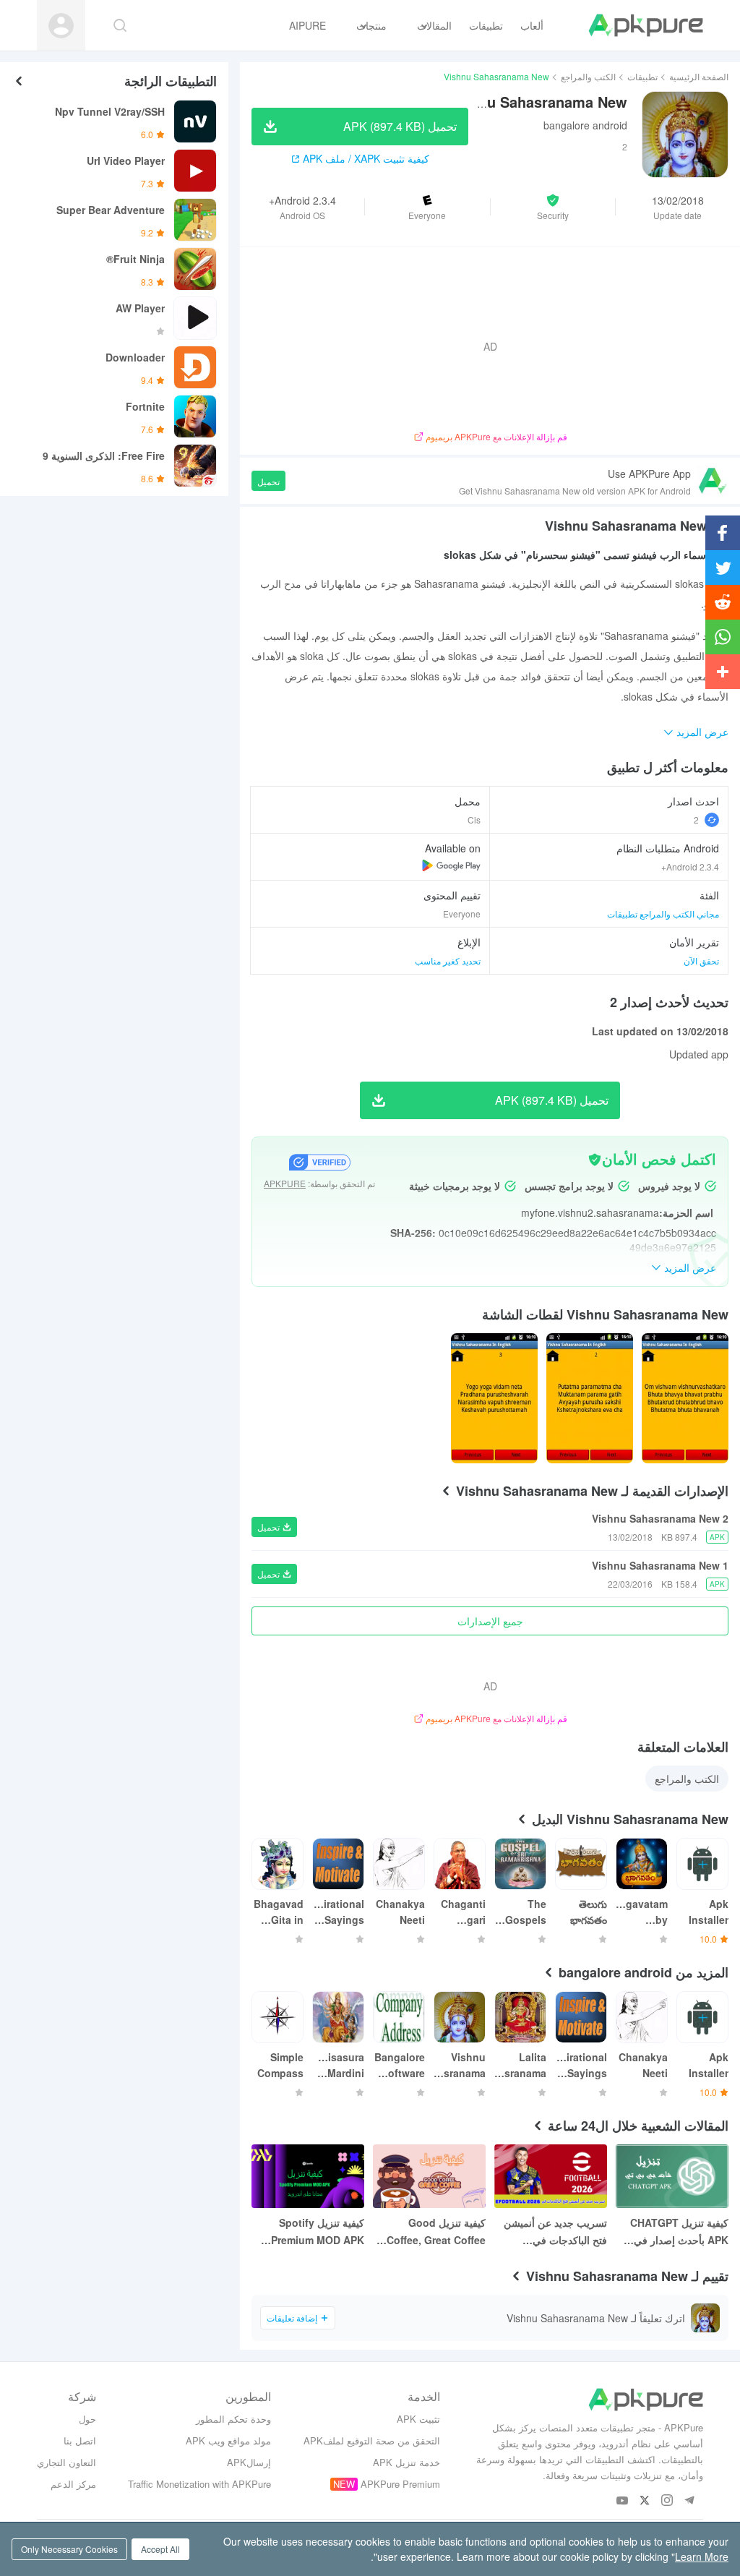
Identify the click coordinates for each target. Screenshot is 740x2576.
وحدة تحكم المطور (233, 2419)
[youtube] (623, 2501)
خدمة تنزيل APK (406, 2462)
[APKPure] (646, 25)
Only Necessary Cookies (69, 2549)
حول (87, 2419)
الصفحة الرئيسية (699, 76)
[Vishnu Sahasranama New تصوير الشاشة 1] (590, 1398)
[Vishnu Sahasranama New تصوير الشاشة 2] (494, 1398)
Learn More (702, 2556)
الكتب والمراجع (588, 76)
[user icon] (61, 26)
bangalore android (585, 125)
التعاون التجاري (66, 2462)
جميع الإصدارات (490, 1621)
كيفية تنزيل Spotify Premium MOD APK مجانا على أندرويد (318, 2232)
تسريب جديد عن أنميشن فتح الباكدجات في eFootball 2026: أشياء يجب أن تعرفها (555, 2232)
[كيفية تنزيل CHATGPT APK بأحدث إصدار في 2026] (672, 2176)
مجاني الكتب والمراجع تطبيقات (663, 913)
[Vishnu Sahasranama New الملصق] (685, 1398)
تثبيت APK (418, 2419)
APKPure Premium (400, 2484)
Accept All (160, 2549)
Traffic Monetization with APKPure (199, 2484)
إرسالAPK (249, 2462)
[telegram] (690, 2501)
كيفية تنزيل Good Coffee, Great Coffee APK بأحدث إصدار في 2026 (436, 2232)
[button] (553, 207)
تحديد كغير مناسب (448, 960)
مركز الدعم (73, 2484)
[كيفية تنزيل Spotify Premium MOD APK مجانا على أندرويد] (308, 2176)
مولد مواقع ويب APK (228, 2440)
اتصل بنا (80, 2440)
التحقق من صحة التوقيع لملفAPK (372, 2440)
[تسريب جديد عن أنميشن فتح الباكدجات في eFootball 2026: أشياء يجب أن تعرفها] (551, 2176)
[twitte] (645, 2501)
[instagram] (667, 2501)
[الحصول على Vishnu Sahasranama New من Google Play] (451, 865)
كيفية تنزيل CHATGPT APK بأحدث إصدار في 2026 (679, 2232)
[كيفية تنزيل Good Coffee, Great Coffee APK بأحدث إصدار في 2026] (429, 2176)
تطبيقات (642, 76)
